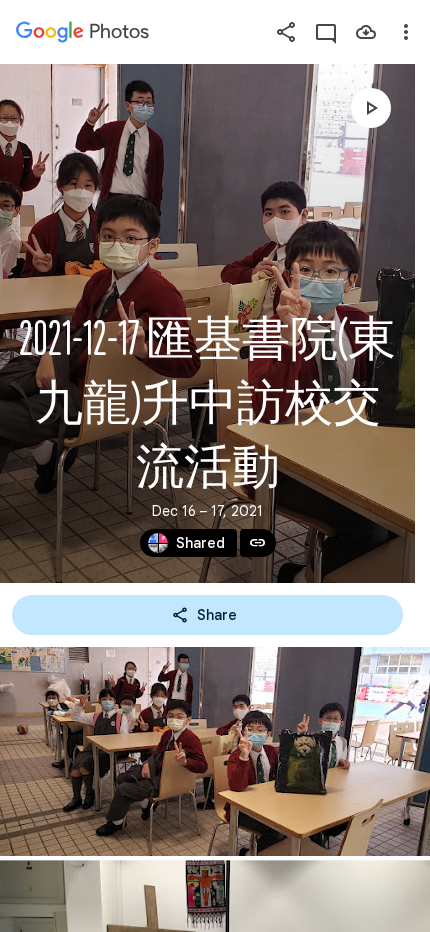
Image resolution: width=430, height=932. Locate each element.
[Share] (286, 32)
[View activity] (326, 32)
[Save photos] (366, 32)
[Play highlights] (371, 108)
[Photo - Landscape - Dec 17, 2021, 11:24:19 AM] (215, 751)
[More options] (406, 32)
